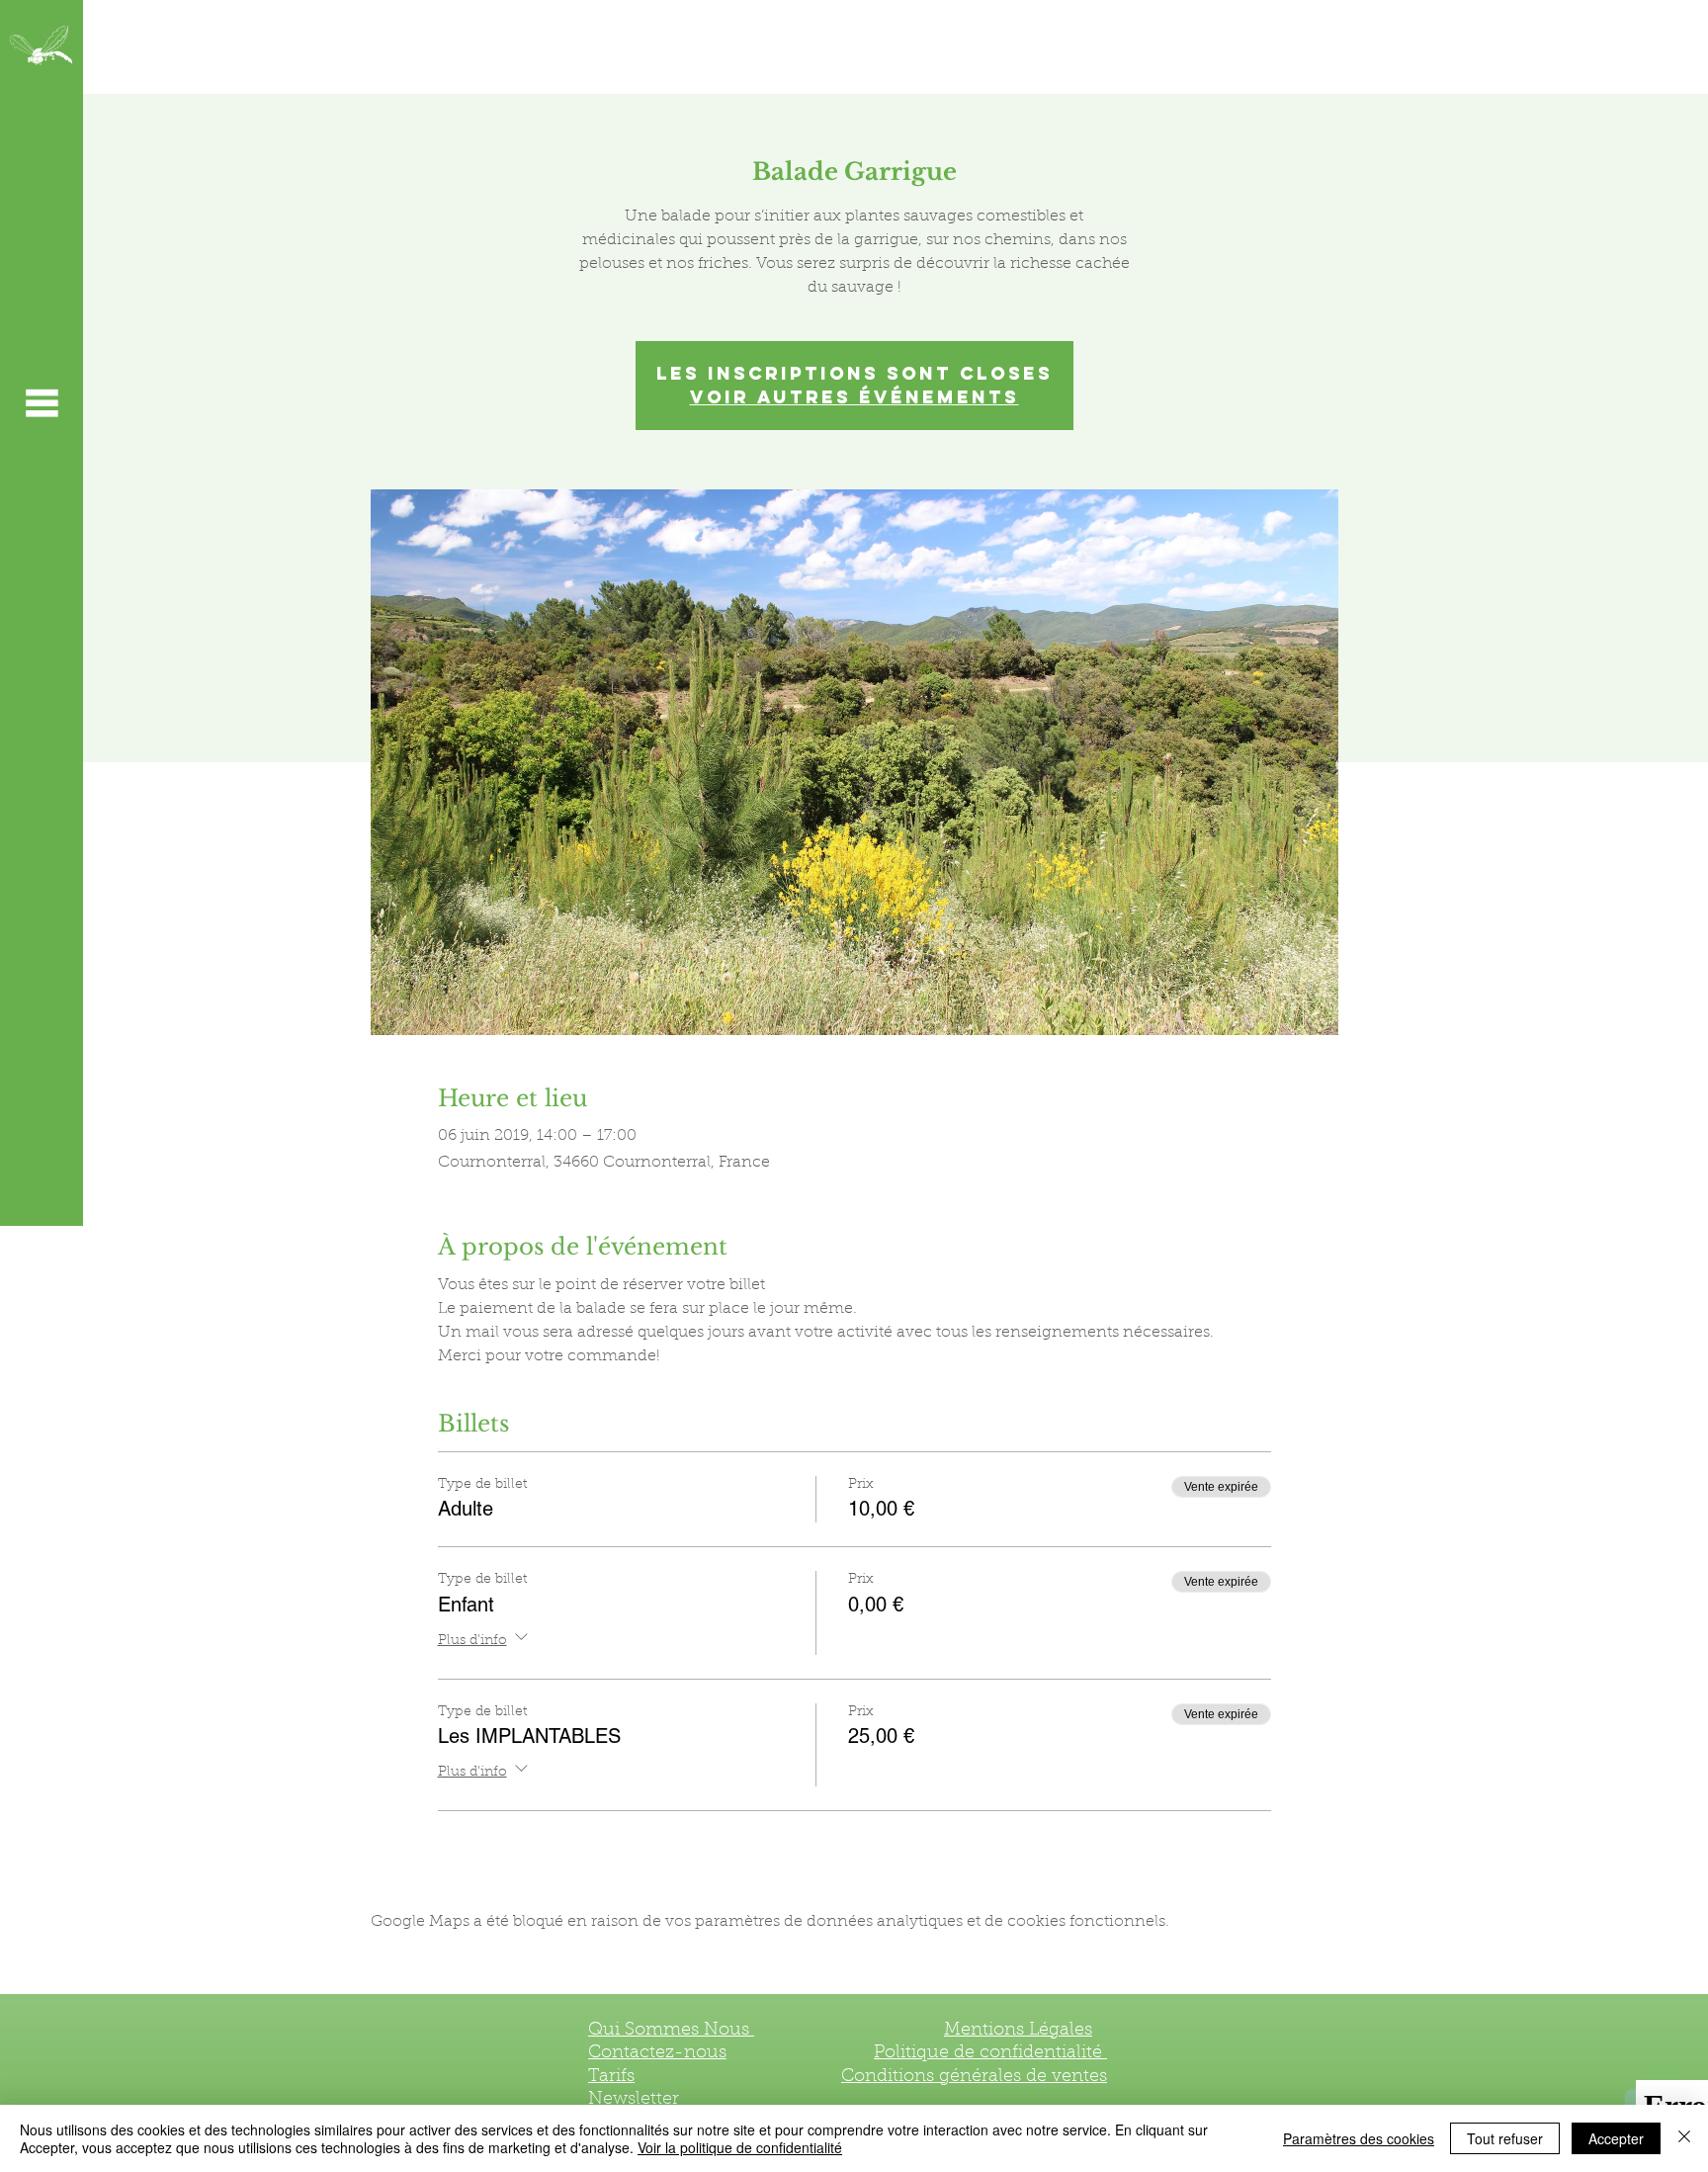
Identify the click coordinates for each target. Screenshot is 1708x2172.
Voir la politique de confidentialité (740, 2147)
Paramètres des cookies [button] (1359, 2138)
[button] (42, 402)
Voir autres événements (854, 397)
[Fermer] (1684, 2138)
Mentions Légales (1018, 2031)
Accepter (1616, 2138)
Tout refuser (1505, 2138)
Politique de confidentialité (990, 2053)
